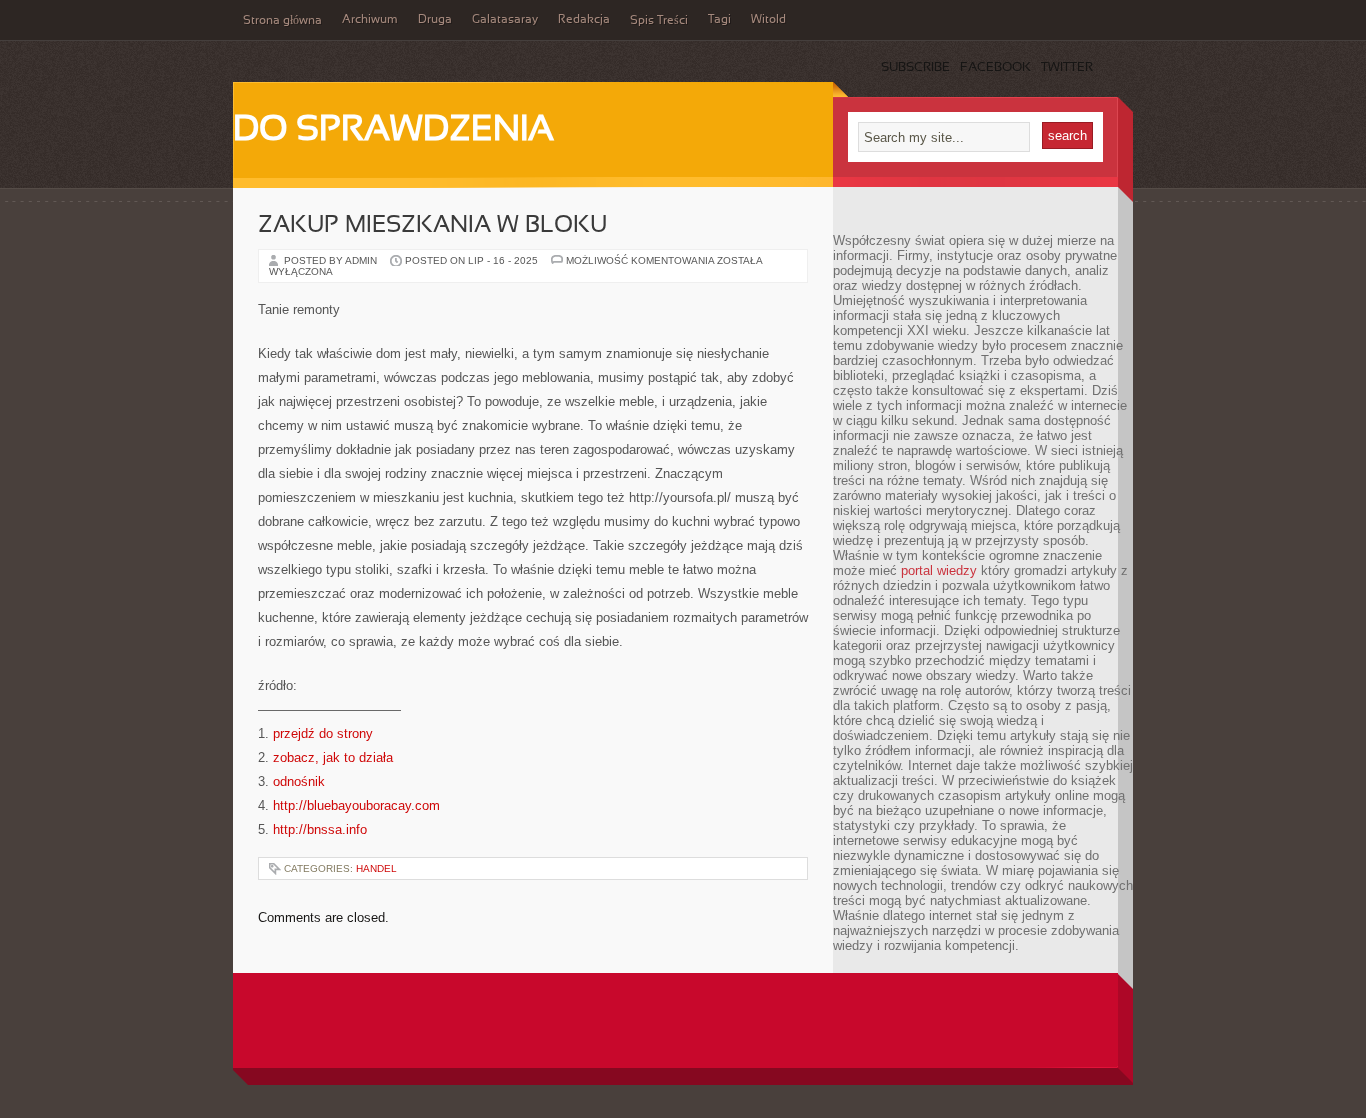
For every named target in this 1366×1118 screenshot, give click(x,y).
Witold (768, 20)
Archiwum (370, 20)
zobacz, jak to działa (333, 757)
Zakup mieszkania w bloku (432, 226)
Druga (435, 20)
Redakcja (584, 20)
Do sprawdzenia (393, 131)
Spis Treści (659, 21)
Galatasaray (505, 20)
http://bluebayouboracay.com (356, 805)
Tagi (719, 20)
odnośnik (299, 781)
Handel (376, 868)
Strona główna (282, 21)
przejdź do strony (323, 733)
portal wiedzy (939, 570)
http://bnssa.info (320, 829)
